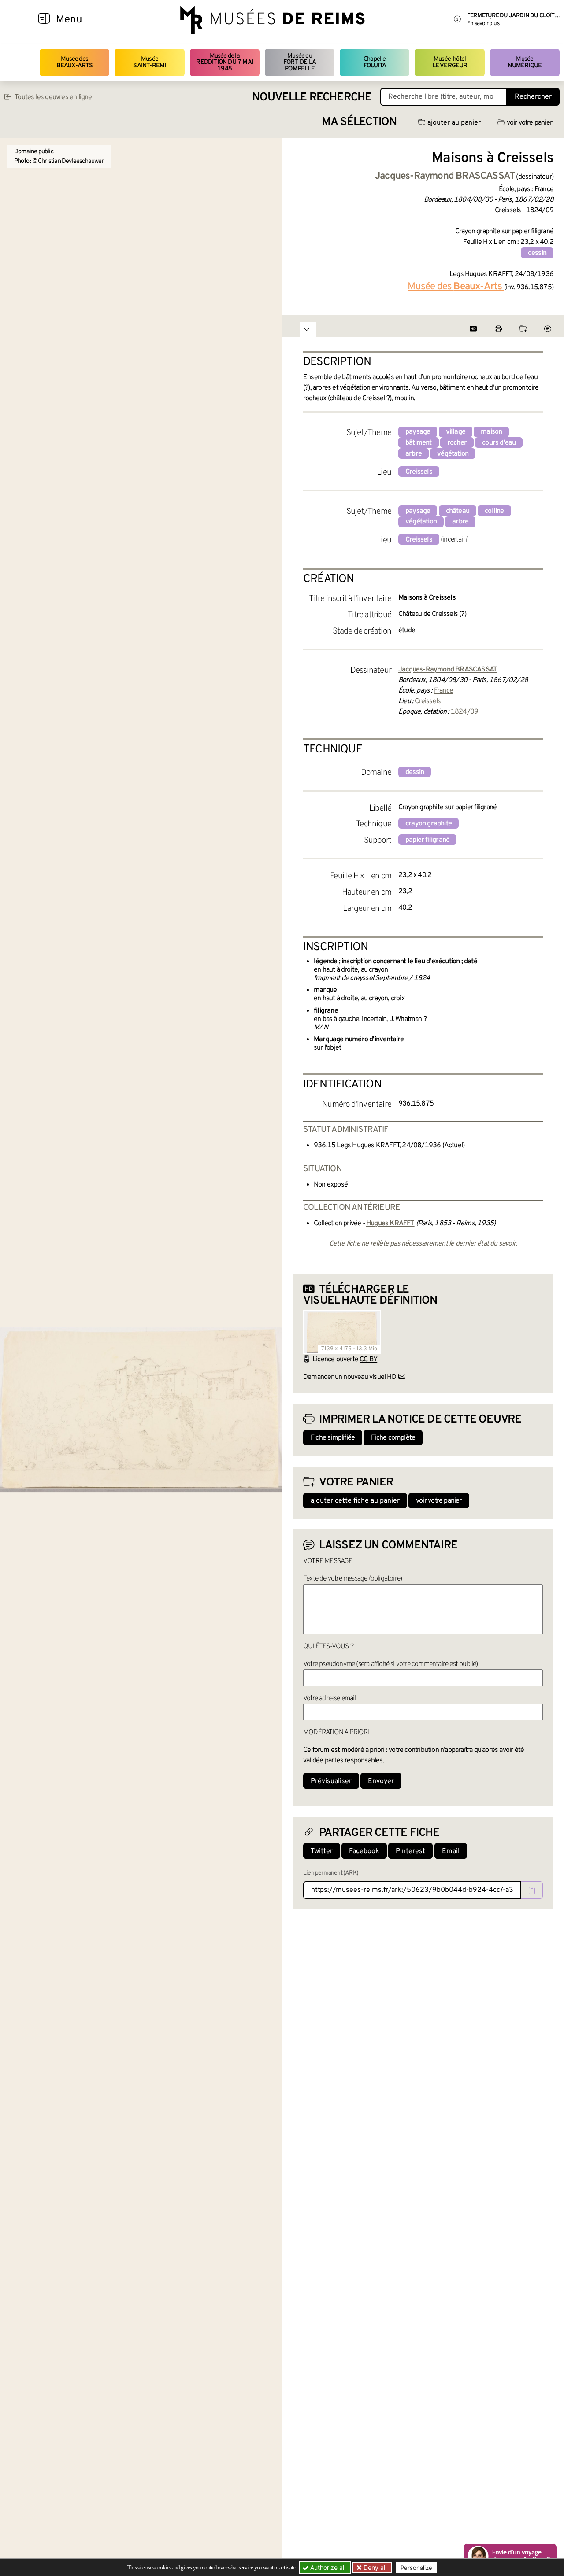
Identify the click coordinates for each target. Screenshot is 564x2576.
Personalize (416, 2568)
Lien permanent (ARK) (331, 1873)
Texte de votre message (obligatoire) (352, 1579)
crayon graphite (429, 824)
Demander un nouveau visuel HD (350, 1377)
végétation (453, 454)
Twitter (322, 1851)
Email (451, 1851)
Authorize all (327, 2567)
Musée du (300, 63)
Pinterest (410, 1851)
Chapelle (375, 62)
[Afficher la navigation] (44, 20)
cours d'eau (499, 443)
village (456, 432)
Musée (149, 62)
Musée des (75, 62)
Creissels (419, 472)
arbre (414, 454)
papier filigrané (427, 840)
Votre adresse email (330, 1699)
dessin (537, 253)
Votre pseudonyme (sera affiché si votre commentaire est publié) (391, 1664)
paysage (418, 432)
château (458, 511)
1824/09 (464, 712)
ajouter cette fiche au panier (355, 1501)
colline (494, 511)
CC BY (368, 1360)
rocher (457, 443)
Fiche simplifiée (333, 1438)
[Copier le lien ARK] (532, 1890)
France (443, 691)
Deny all (374, 2567)
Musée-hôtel (450, 62)
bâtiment (419, 443)
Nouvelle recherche (312, 98)
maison (491, 432)
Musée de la (224, 63)
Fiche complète (393, 1438)
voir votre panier (529, 123)
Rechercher (533, 97)
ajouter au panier (454, 123)
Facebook (364, 1851)
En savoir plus (483, 24)
